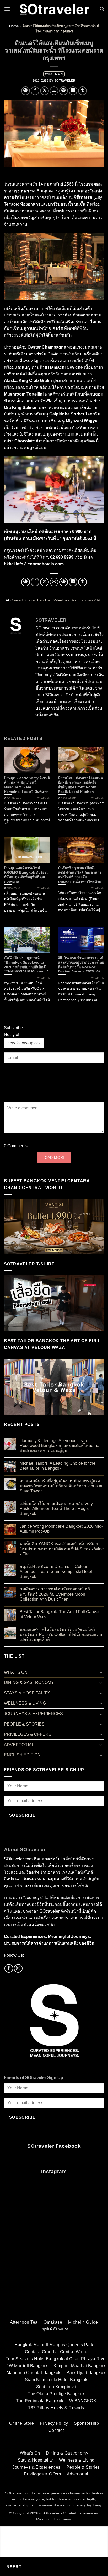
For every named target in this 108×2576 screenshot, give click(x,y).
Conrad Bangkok (38, 600)
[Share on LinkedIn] (73, 91)
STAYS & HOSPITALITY (27, 1693)
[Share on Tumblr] (82, 91)
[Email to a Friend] (54, 91)
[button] (7, 9)
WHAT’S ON (54, 74)
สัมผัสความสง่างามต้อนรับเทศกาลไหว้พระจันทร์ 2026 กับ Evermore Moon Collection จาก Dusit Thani (55, 1594)
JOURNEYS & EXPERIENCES (33, 1714)
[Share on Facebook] (35, 91)
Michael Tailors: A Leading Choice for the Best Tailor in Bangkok (58, 1466)
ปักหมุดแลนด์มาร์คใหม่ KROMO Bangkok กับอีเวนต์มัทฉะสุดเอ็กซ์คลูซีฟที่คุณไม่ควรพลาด (27, 874)
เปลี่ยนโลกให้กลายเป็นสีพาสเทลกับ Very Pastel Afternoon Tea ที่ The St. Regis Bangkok (56, 1509)
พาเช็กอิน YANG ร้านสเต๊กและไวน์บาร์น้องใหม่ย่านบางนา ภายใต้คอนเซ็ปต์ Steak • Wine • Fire (62, 1549)
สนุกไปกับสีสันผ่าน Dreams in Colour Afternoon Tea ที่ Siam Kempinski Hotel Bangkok (56, 1571)
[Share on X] (44, 91)
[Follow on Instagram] (18, 1968)
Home (14, 26)
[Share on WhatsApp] (26, 91)
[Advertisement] (54, 2255)
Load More (54, 1157)
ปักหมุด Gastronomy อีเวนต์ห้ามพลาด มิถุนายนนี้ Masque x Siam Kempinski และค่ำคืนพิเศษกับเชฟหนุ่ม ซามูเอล (27, 784)
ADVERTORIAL (19, 1745)
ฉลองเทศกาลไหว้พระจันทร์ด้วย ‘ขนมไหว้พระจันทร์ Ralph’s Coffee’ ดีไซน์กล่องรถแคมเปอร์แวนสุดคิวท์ (61, 1634)
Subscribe (22, 1815)
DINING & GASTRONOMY (29, 1683)
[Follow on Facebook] (9, 1968)
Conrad (17, 600)
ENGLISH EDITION (22, 1755)
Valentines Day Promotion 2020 (77, 600)
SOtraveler (65, 80)
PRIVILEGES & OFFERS (28, 1734)
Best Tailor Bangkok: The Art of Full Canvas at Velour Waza (60, 1614)
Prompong (13, 888)
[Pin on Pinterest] (64, 91)
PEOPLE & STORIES (24, 1724)
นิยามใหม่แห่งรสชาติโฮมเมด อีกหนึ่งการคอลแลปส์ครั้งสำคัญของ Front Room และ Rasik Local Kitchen (81, 784)
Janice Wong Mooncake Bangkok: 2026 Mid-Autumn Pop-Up (61, 1529)
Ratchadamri (69, 798)
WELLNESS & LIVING (25, 1703)
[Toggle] (101, 1672)
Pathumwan (14, 798)
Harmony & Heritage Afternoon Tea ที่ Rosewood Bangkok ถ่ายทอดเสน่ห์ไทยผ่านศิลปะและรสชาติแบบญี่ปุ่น (59, 1446)
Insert (13, 2567)
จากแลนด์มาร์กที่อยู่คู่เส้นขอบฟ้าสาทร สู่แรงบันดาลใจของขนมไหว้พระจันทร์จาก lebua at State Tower (61, 1486)
